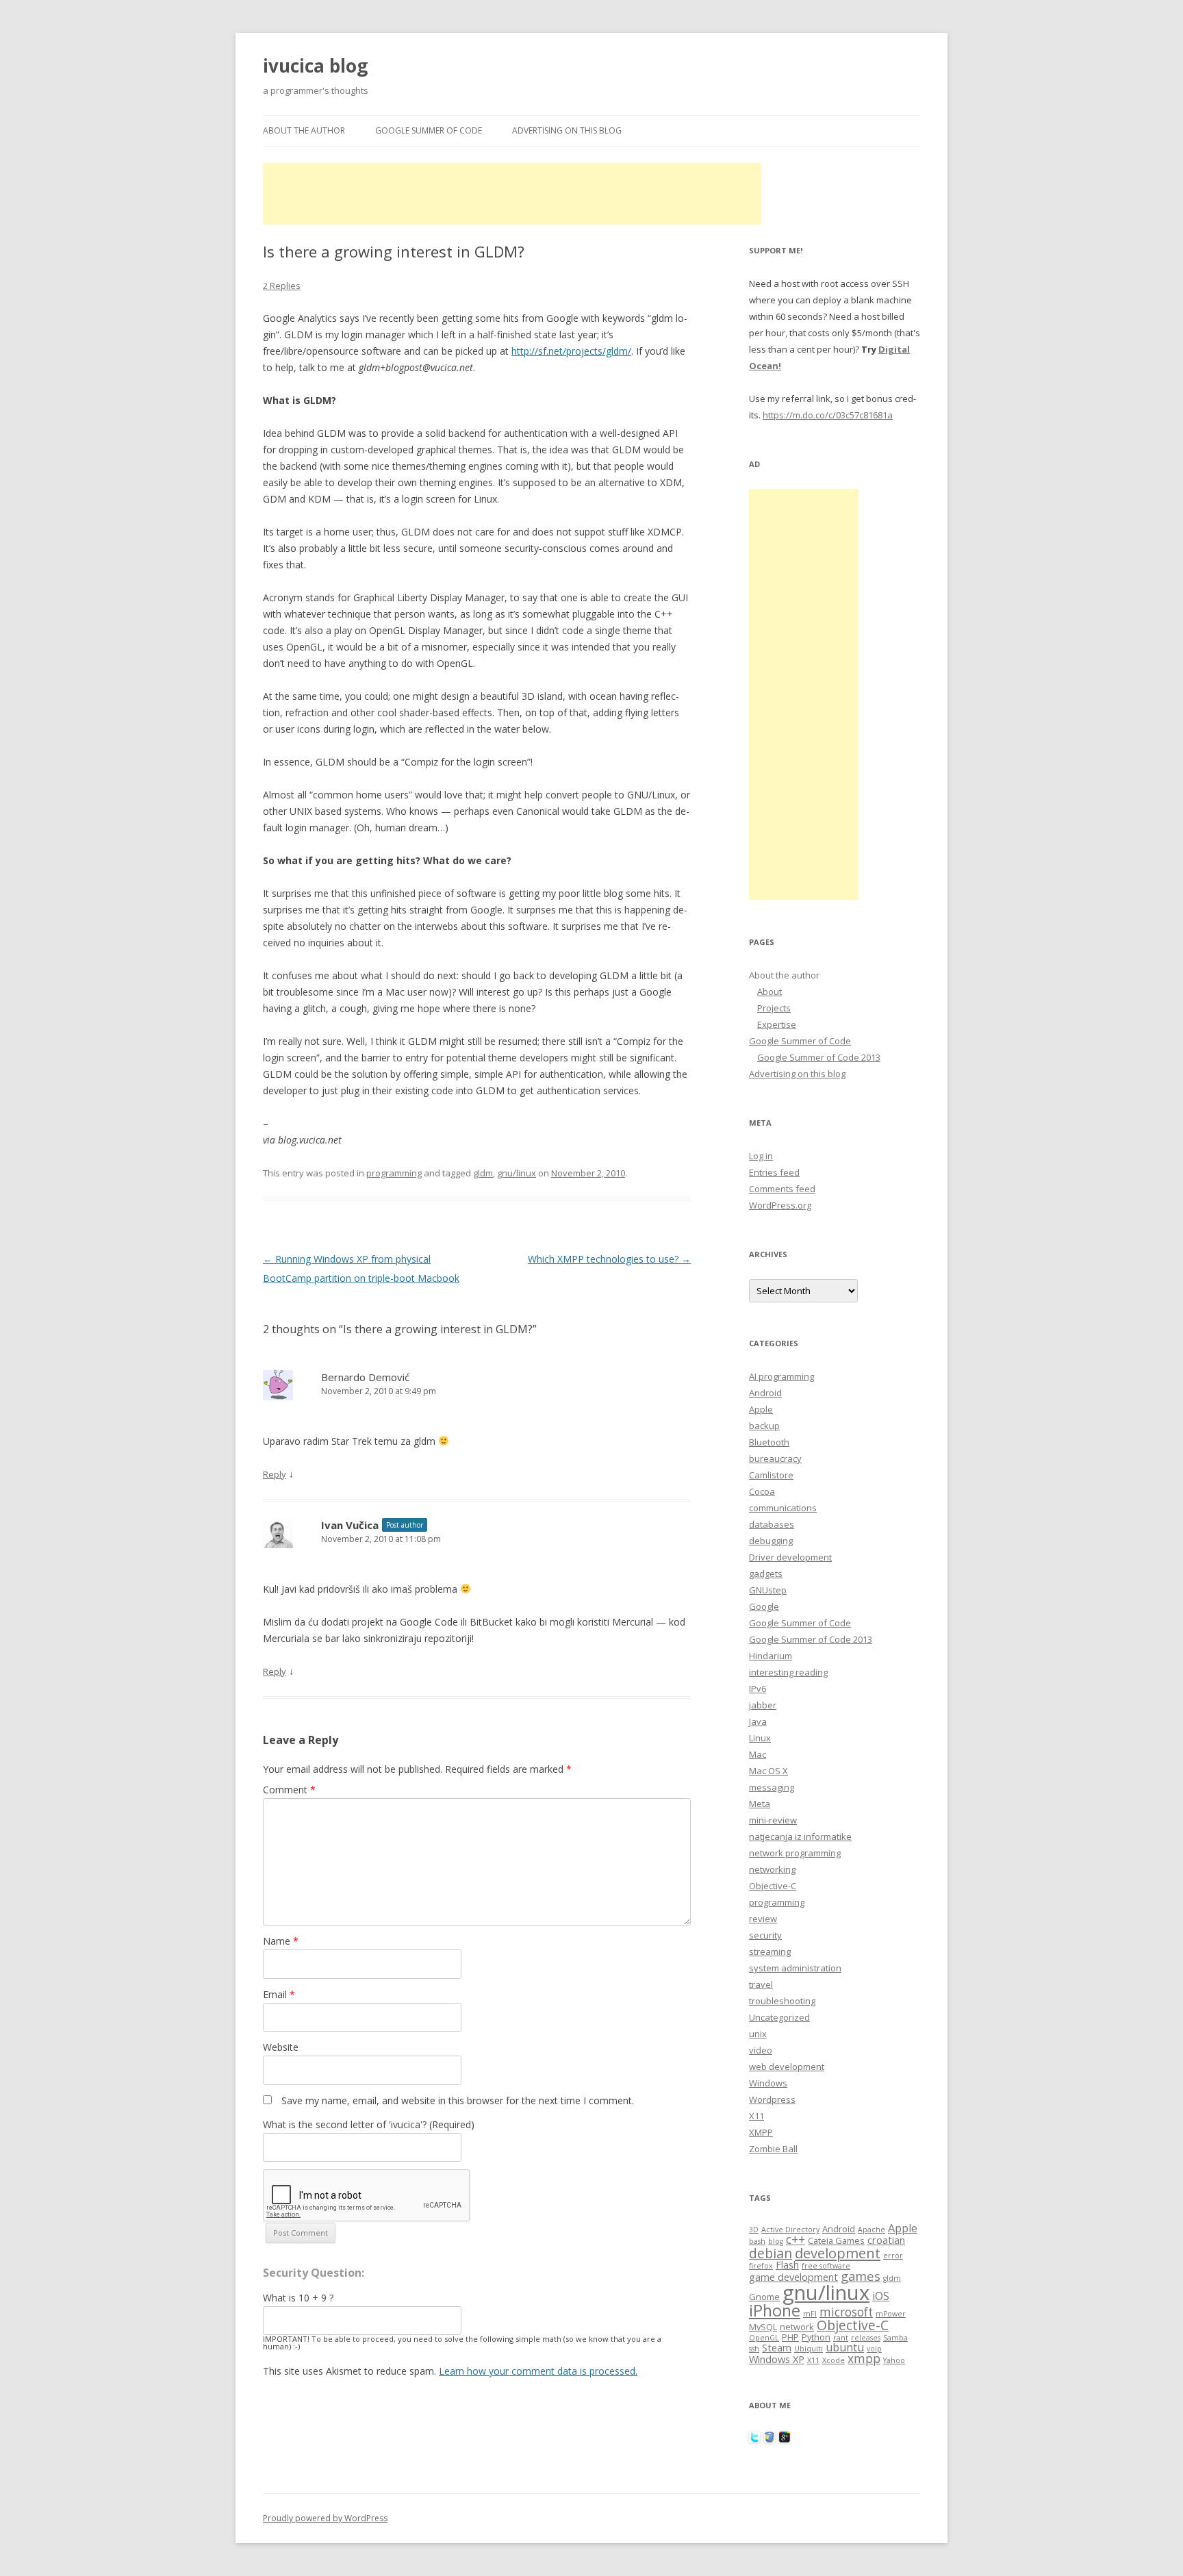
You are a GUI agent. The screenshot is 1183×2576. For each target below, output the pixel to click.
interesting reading (788, 1672)
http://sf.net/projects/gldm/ (571, 351)
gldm (483, 1173)
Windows (768, 2083)
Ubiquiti (809, 2349)
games (861, 2276)
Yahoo (894, 2360)
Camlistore (771, 1475)
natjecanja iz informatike (800, 1836)
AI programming (781, 1376)
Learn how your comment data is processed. (538, 2371)
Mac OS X (768, 1771)
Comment (289, 1790)
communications (783, 1508)
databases (772, 1524)
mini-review (773, 1820)
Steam (777, 2347)
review (763, 1919)
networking (772, 1869)
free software (826, 2266)
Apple (761, 1409)
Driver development (790, 1557)
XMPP (761, 2132)
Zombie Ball (773, 2149)
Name (281, 1941)
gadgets (766, 1574)
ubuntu (845, 2347)
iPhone (775, 2310)
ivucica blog (315, 66)
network (797, 2327)
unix (758, 2034)
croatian (886, 2240)
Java (758, 1721)
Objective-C (773, 1886)
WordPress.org (780, 1205)
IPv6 (758, 1689)
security (765, 1935)
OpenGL (764, 2338)
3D (754, 2230)
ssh (754, 2349)
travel (761, 1984)
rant (841, 2338)
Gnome (764, 2297)
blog (776, 2241)
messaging (772, 1787)
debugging (771, 1541)
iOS (881, 2296)
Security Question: (314, 2273)
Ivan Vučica (350, 1525)
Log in (761, 1156)
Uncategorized (779, 2017)
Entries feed (774, 1172)
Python (816, 2337)
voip (874, 2349)
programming (394, 1173)
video (761, 2050)
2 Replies (282, 286)
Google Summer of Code (429, 130)
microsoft (846, 2312)
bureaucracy (775, 1459)
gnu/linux (517, 1173)
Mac (758, 1754)
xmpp (864, 2359)
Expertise (777, 1024)
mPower (891, 2314)
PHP (790, 2337)
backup (764, 1426)
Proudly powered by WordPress (325, 2518)
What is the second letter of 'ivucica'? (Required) (369, 2124)
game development (793, 2277)
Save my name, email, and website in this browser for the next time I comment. (458, 2100)
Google (764, 1606)
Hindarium (771, 1656)
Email (279, 1994)
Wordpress (772, 2099)
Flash (787, 2264)
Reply (275, 1474)
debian (771, 2253)
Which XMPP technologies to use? (609, 1259)
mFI (810, 2314)
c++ (796, 2239)
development (838, 2253)
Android (765, 1393)
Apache (872, 2230)
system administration (795, 1968)
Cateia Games (836, 2240)
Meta (760, 1804)
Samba (895, 2338)
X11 (756, 2116)
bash (757, 2241)
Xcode (834, 2360)
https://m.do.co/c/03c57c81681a (828, 415)
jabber (763, 1705)
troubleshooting (782, 2001)
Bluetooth (769, 1442)
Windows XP (777, 2359)
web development (787, 2067)
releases (866, 2338)
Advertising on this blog (567, 130)
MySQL (763, 2327)
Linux (760, 1738)
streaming (770, 1952)
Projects (774, 1008)
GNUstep (768, 1590)
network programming (795, 1853)
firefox (761, 2266)
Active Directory (790, 2230)
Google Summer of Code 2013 (819, 1057)
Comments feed (782, 1189)
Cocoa (762, 1491)
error (893, 2256)
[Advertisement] (512, 194)
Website (281, 2047)
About (769, 992)
